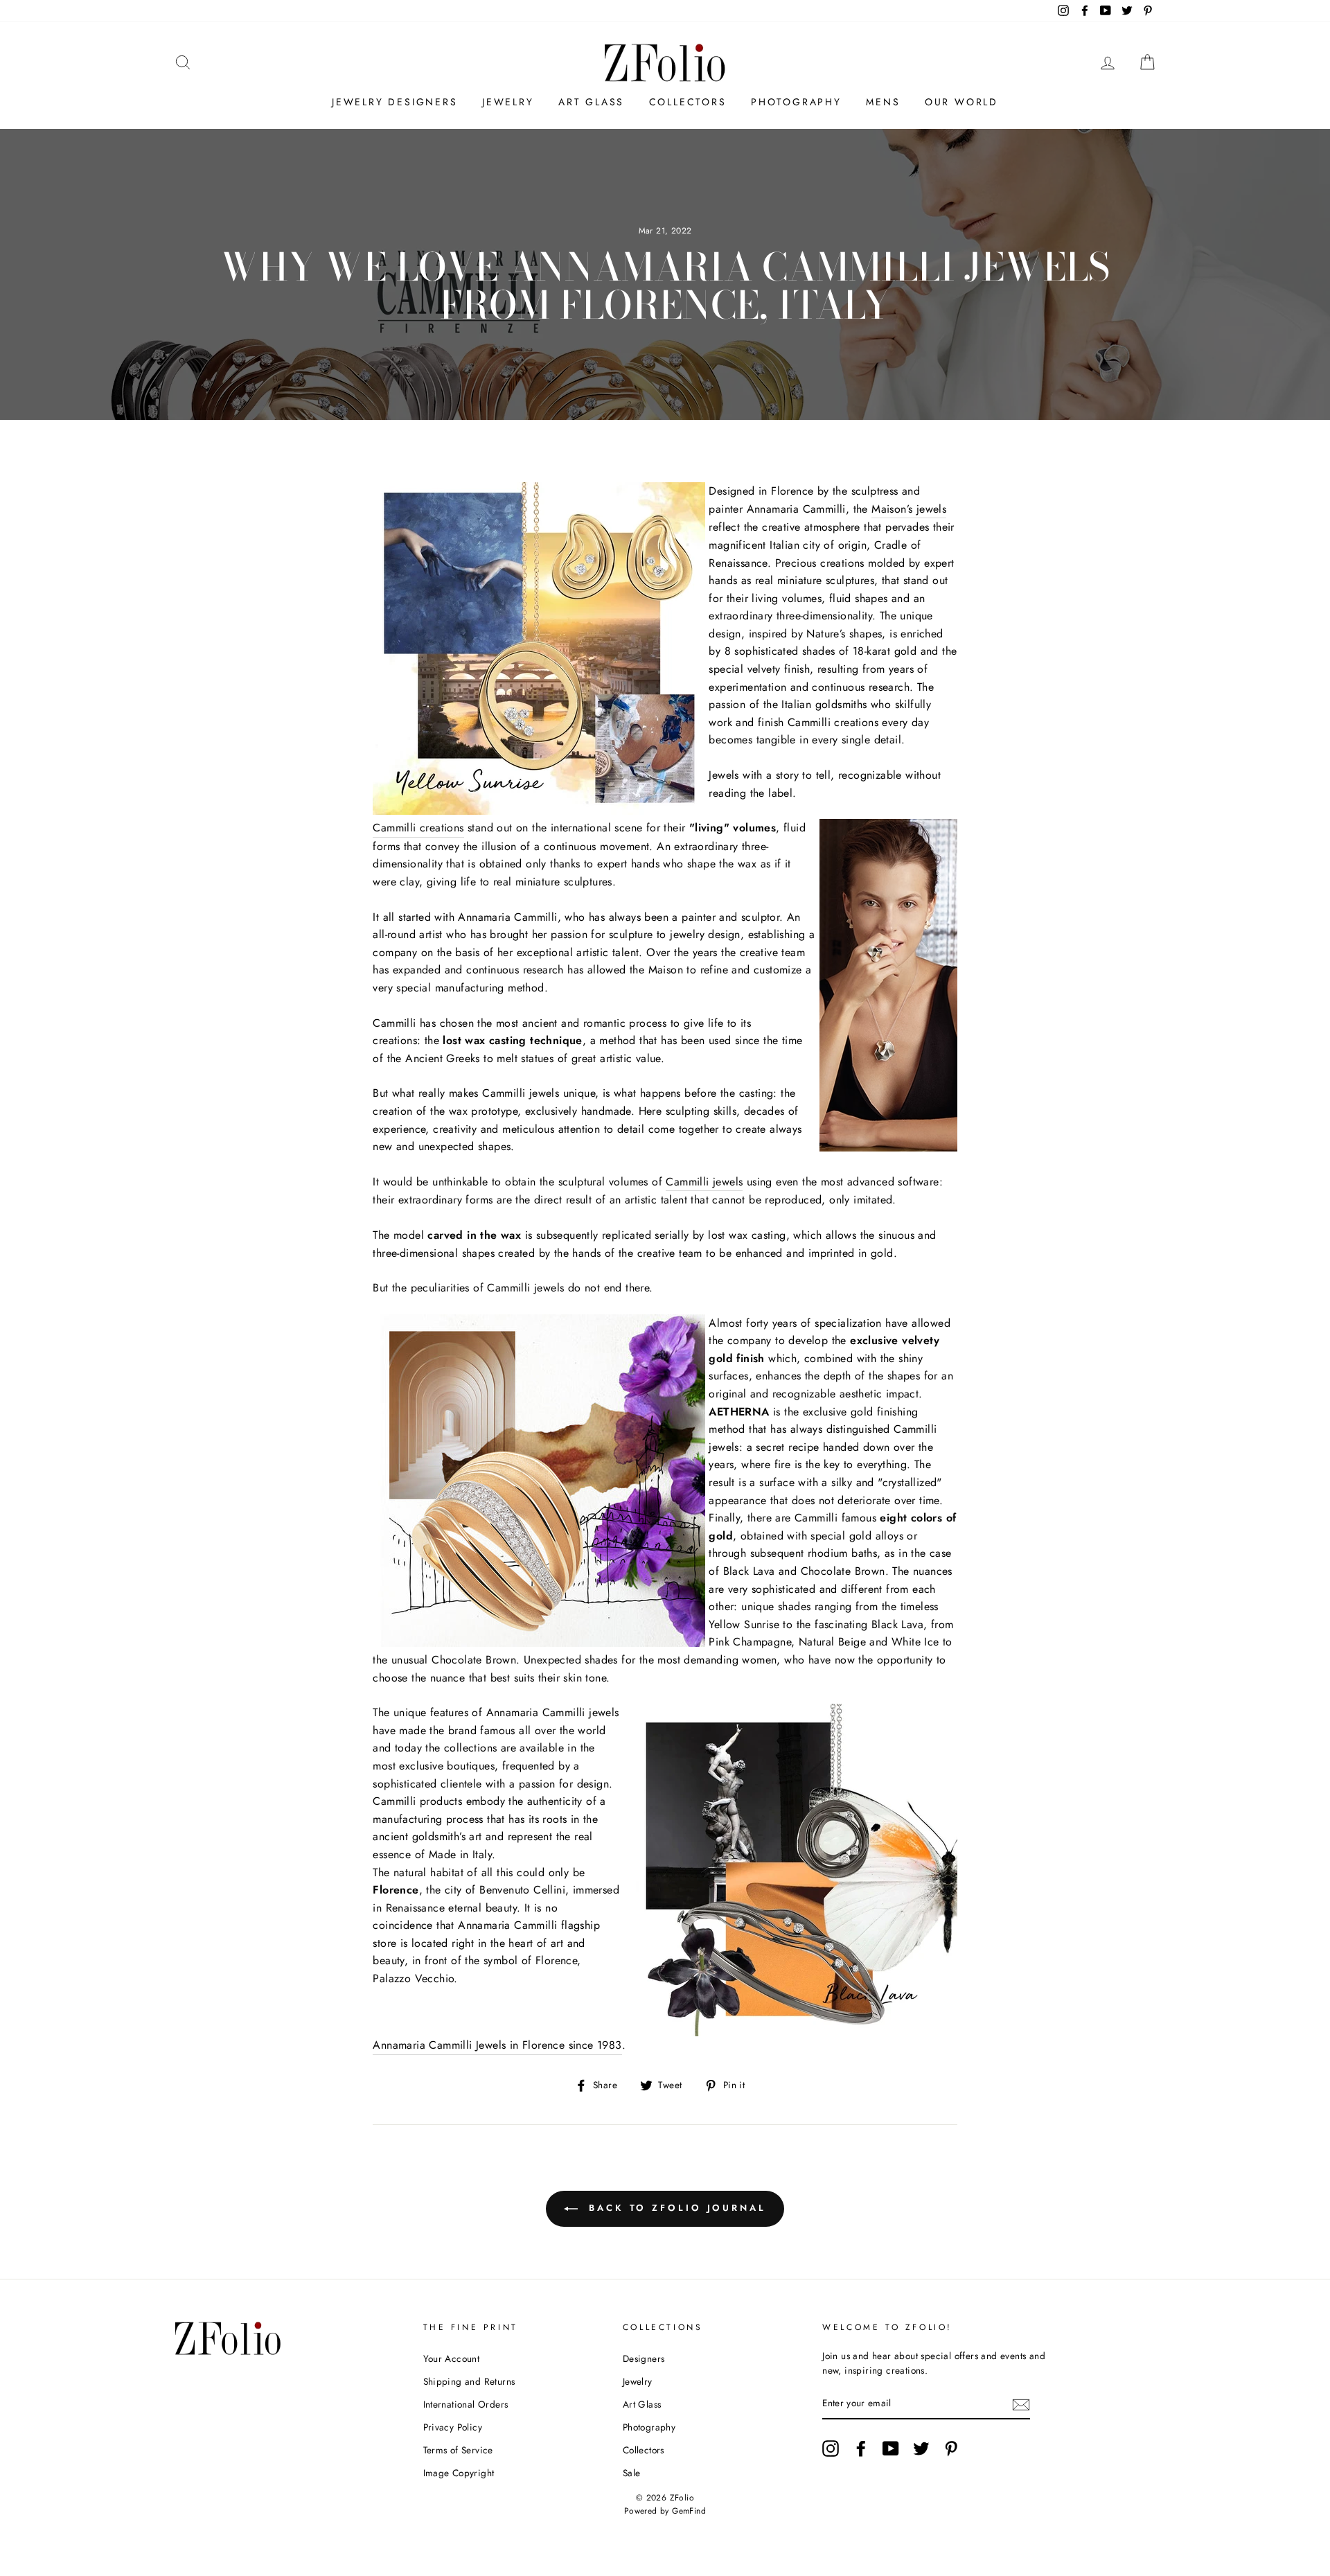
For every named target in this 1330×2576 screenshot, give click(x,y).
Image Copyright (459, 2473)
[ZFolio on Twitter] (921, 2449)
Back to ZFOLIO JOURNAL (675, 2208)
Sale (632, 2473)
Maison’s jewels (909, 509)
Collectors (688, 102)
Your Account (452, 2358)
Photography (796, 102)
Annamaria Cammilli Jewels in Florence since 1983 (497, 2045)
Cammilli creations (418, 828)
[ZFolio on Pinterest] (951, 2449)
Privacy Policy (453, 2427)
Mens (883, 102)
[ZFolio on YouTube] (891, 2449)
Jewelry (508, 102)
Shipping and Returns (469, 2381)
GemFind (689, 2511)
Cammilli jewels (704, 1182)
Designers (644, 2358)
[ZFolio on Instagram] (831, 2449)
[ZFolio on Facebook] (861, 2449)
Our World (961, 102)
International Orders (466, 2404)
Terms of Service (458, 2450)
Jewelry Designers (395, 102)
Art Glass (591, 102)
